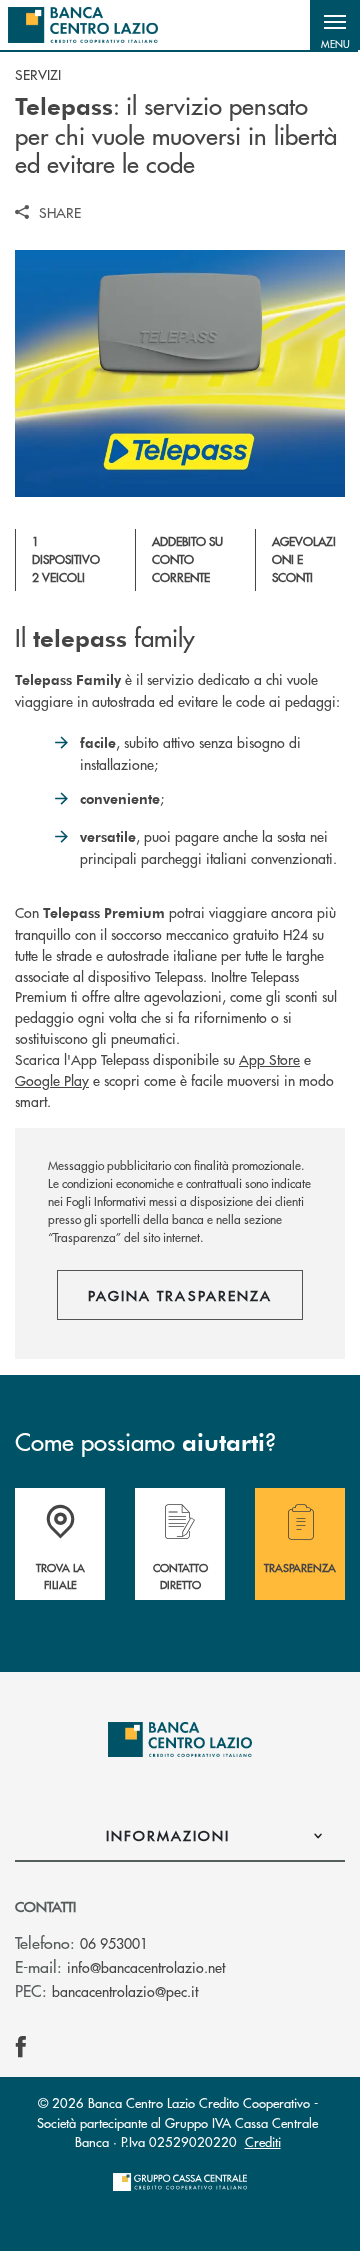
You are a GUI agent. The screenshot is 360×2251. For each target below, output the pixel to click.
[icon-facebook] (21, 2047)
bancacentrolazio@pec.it (125, 1991)
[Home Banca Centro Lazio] (83, 25)
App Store (269, 1059)
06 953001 (114, 1943)
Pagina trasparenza (180, 1295)
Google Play (52, 1080)
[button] (335, 25)
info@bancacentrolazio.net (146, 1967)
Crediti (263, 2141)
